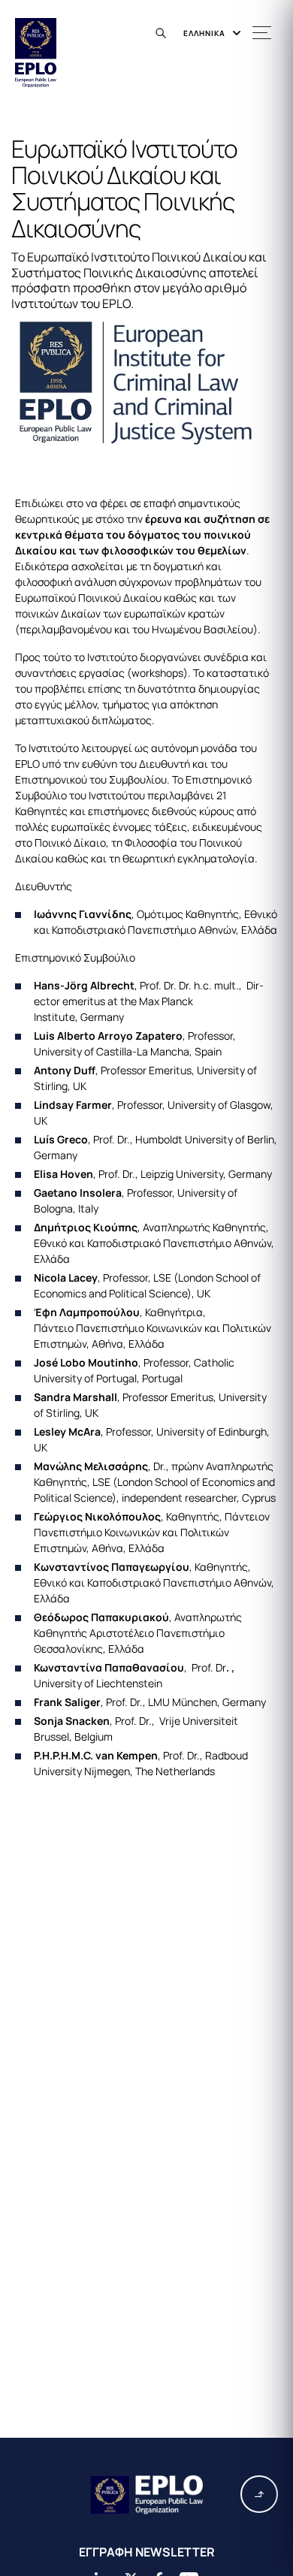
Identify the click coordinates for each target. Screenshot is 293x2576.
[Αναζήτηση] (163, 33)
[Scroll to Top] (259, 2494)
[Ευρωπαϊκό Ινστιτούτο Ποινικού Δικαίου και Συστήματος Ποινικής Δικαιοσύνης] (146, 382)
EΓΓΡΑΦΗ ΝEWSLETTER (147, 2552)
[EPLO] (146, 2495)
